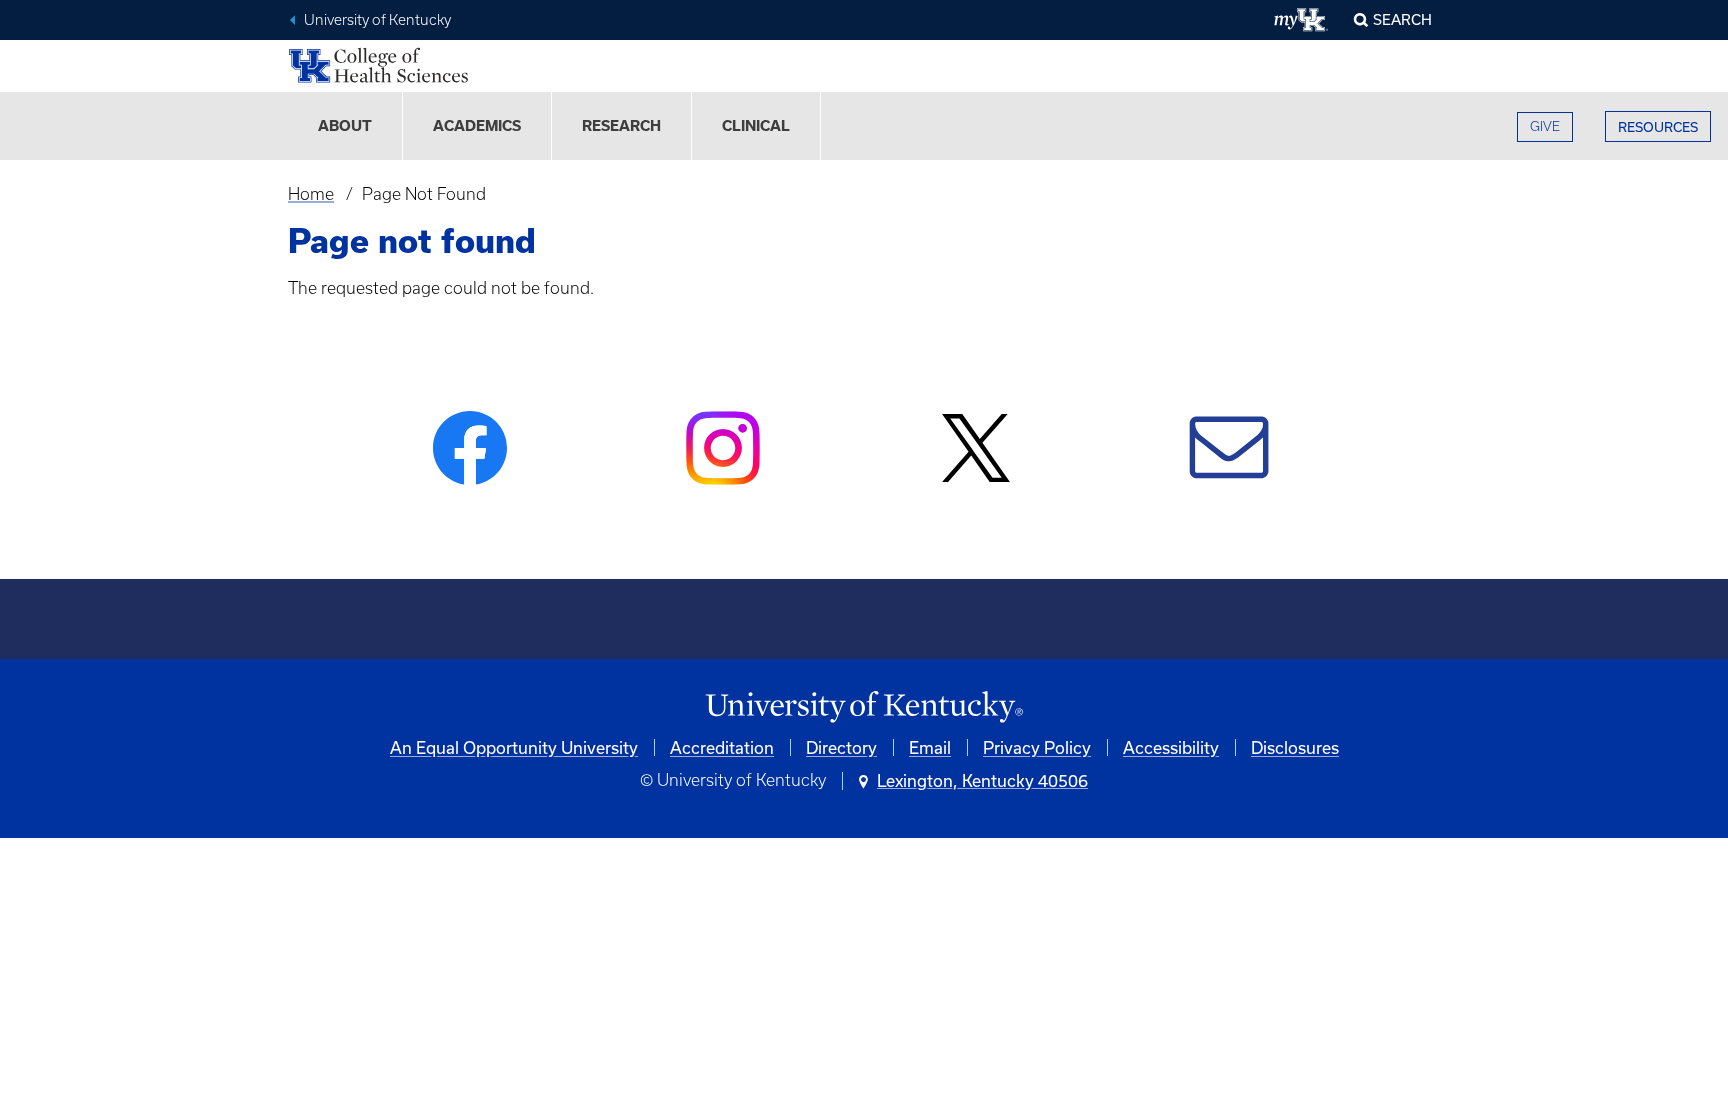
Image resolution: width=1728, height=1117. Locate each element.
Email (930, 747)
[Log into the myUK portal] (1301, 20)
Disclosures (1295, 747)
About (345, 126)
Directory (841, 747)
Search (1402, 19)
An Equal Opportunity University (514, 747)
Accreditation (722, 747)
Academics (477, 126)
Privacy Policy (1037, 747)
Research (621, 126)
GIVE (1545, 126)
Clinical (756, 126)
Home (311, 194)
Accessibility (1171, 747)
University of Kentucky (377, 20)
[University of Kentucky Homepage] (864, 707)
